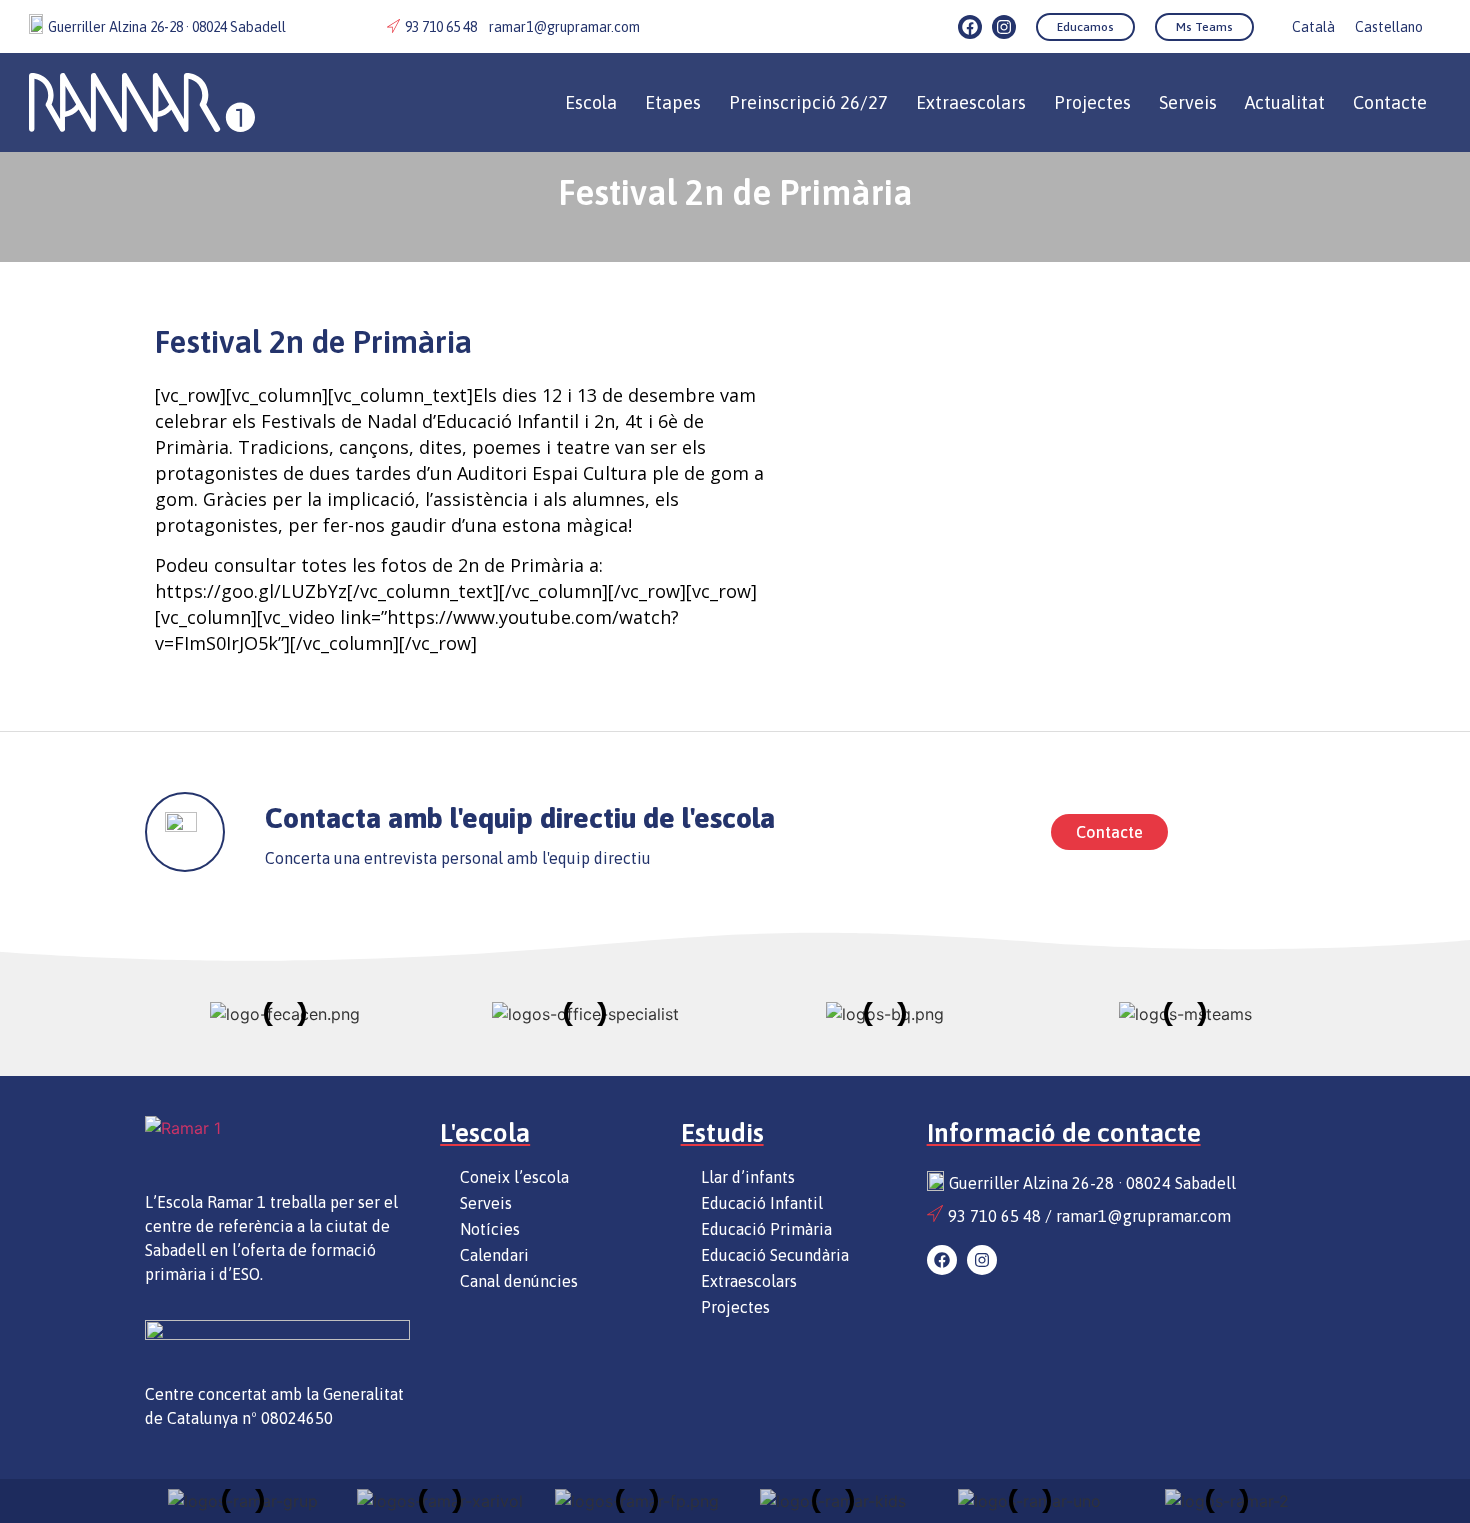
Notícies (490, 1229)
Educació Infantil (762, 1203)
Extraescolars (749, 1281)
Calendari (494, 1255)
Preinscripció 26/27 (808, 102)
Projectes (1092, 102)
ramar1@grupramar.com (564, 27)
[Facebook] (970, 27)
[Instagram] (1004, 27)
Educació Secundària (775, 1255)
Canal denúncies (519, 1281)
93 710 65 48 (441, 27)
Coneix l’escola (514, 1177)
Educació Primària (766, 1229)
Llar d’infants (748, 1177)
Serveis (1188, 102)
